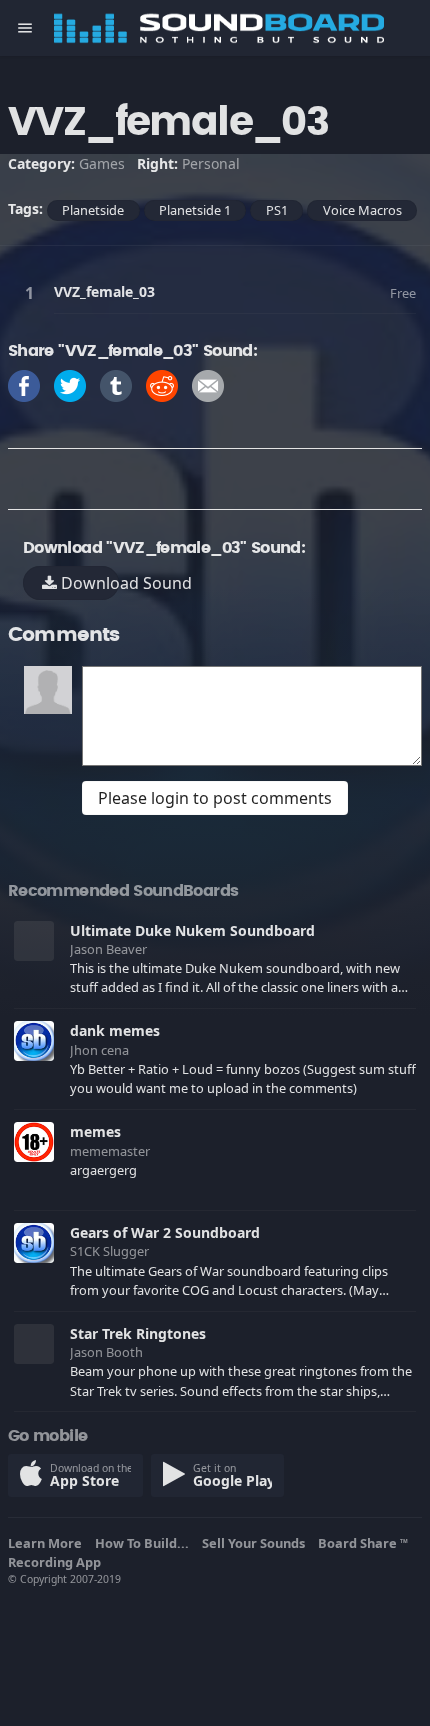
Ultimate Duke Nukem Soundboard (192, 930)
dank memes (115, 1030)
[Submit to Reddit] (162, 384)
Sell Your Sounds (256, 1543)
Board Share (363, 1543)
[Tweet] (70, 384)
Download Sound (88, 583)
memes (95, 1131)
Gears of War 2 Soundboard (165, 1232)
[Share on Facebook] (24, 384)
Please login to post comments (215, 798)
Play (33, 292)
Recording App (57, 1562)
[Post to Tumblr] (116, 384)
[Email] (208, 384)
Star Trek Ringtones (138, 1333)
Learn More (48, 1543)
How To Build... (145, 1543)
